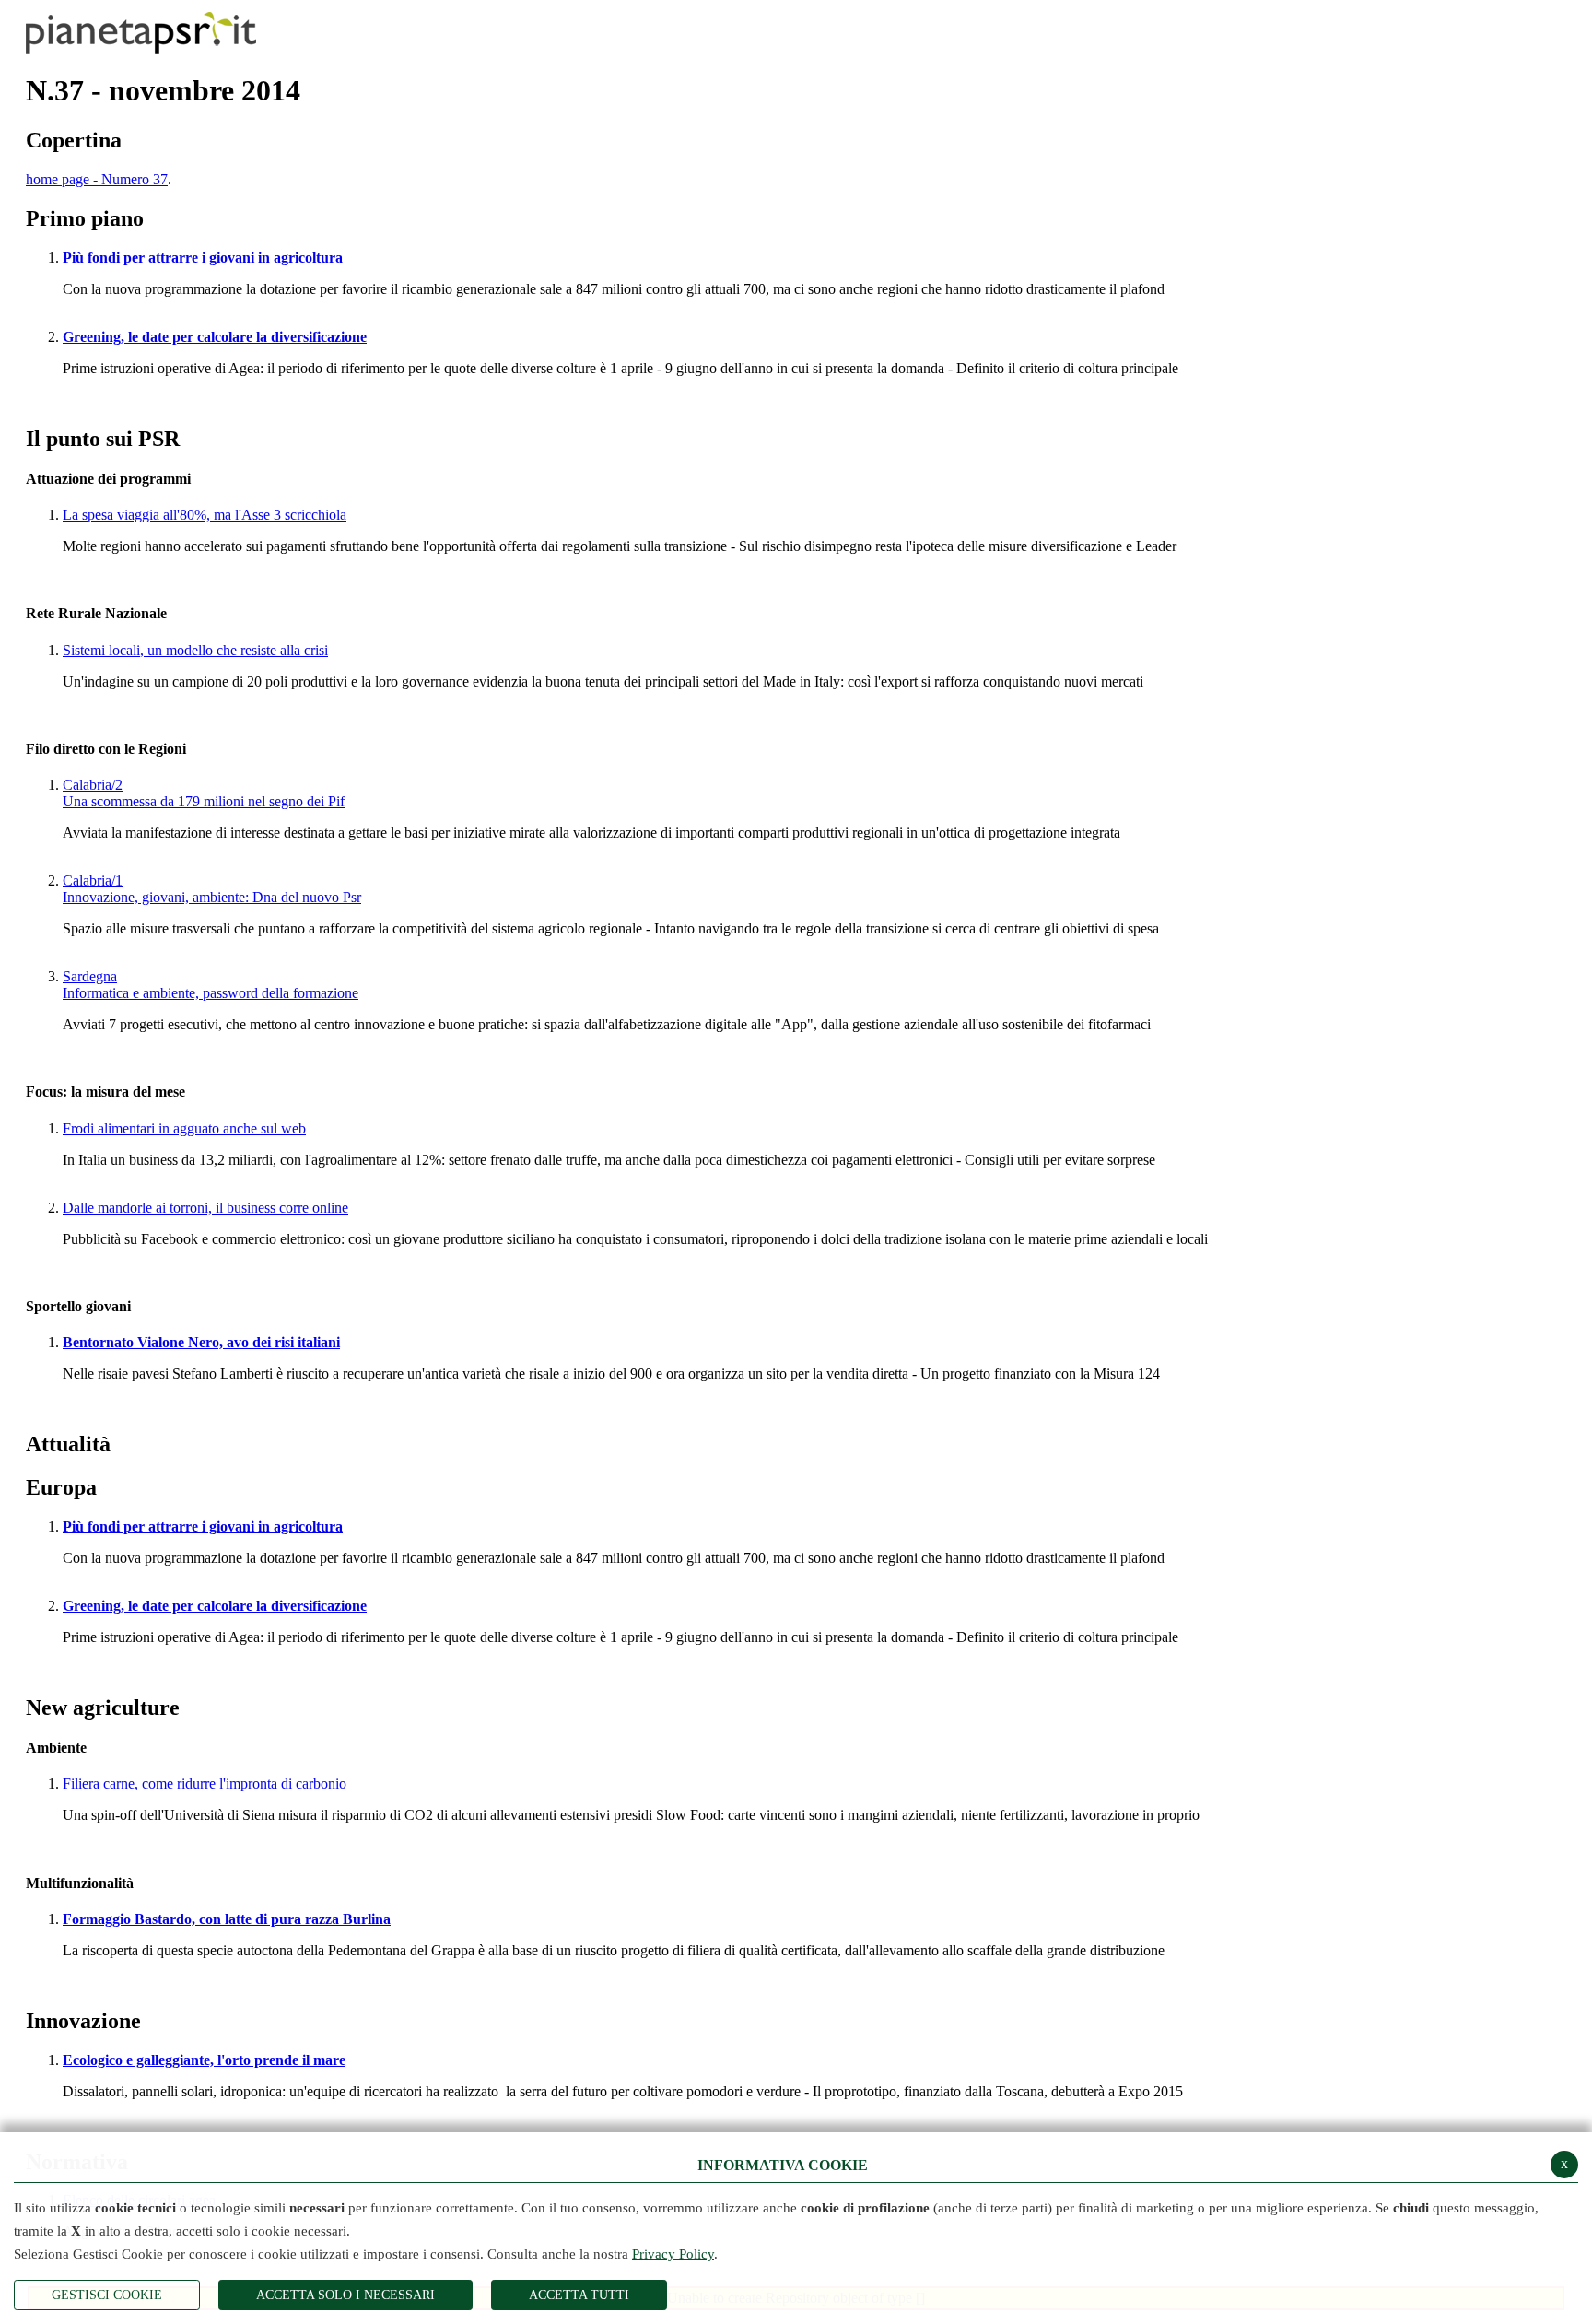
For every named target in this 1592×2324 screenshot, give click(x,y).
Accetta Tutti (579, 2295)
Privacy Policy (673, 2254)
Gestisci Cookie (107, 2295)
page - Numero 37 (97, 179)
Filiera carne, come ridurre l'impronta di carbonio (205, 1784)
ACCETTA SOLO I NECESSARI (345, 2295)
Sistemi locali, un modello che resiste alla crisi (195, 650)
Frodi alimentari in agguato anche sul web (184, 1128)
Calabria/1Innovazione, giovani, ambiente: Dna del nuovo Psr (212, 889)
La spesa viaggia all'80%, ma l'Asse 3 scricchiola (205, 515)
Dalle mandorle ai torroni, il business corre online (205, 1208)
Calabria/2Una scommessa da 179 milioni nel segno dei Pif (204, 793)
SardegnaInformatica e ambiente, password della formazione (211, 985)
